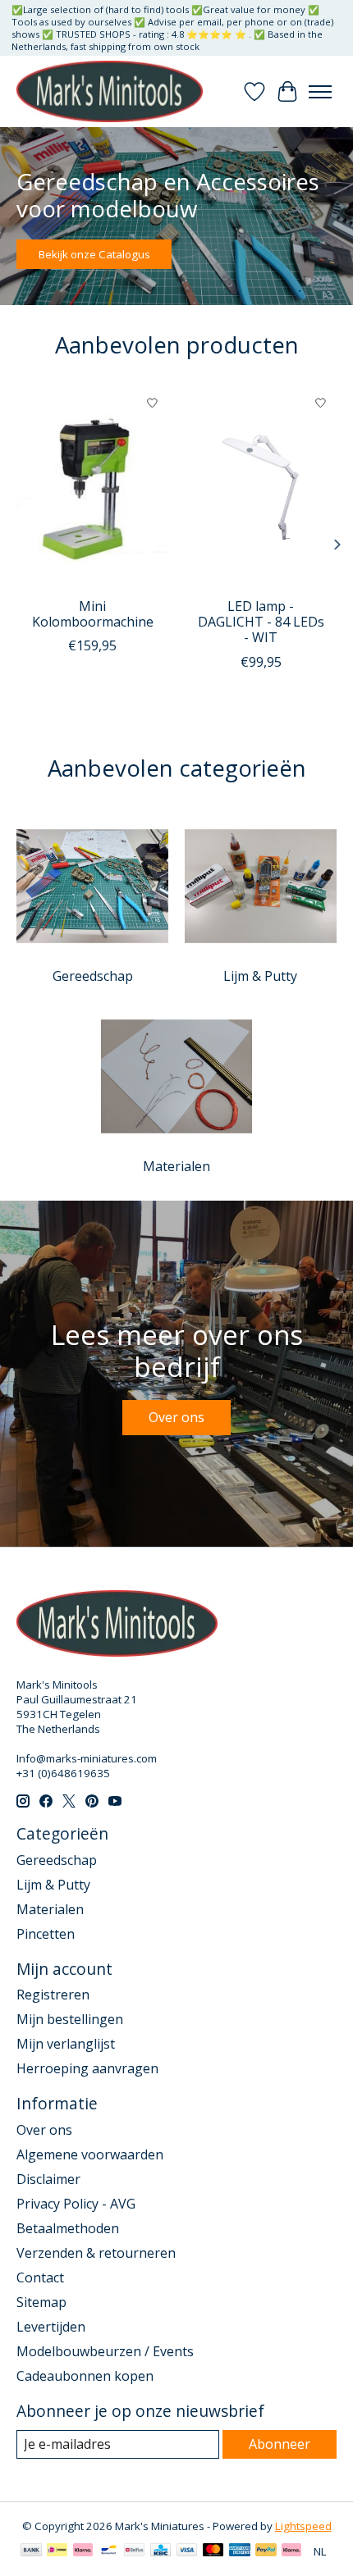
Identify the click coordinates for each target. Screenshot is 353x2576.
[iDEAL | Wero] (57, 2551)
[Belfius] (134, 2551)
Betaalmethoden (68, 2228)
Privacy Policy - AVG (76, 2204)
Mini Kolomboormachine (93, 614)
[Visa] (187, 2551)
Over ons (176, 1417)
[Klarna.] (291, 2551)
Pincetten (46, 1934)
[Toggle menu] (320, 92)
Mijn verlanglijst (66, 2044)
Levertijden (51, 2327)
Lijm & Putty (260, 976)
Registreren (53, 1995)
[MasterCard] (213, 2551)
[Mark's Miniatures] (110, 91)
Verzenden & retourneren (96, 2253)
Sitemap (41, 2302)
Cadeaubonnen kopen (85, 2376)
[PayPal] (266, 2551)
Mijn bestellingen (70, 2019)
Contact (40, 2277)
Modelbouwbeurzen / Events (105, 2351)
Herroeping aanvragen (87, 2068)
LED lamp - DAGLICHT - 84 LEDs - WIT (261, 622)
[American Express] (240, 2551)
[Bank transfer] (31, 2551)
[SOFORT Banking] (83, 2551)
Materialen (176, 1166)
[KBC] (160, 2551)
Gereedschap (93, 976)
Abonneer (280, 2444)
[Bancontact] (109, 2551)
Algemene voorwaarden (90, 2154)
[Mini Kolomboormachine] (92, 488)
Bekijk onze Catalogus (94, 255)
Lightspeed (303, 2526)
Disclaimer (48, 2179)
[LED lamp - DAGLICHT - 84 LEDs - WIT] (261, 488)
